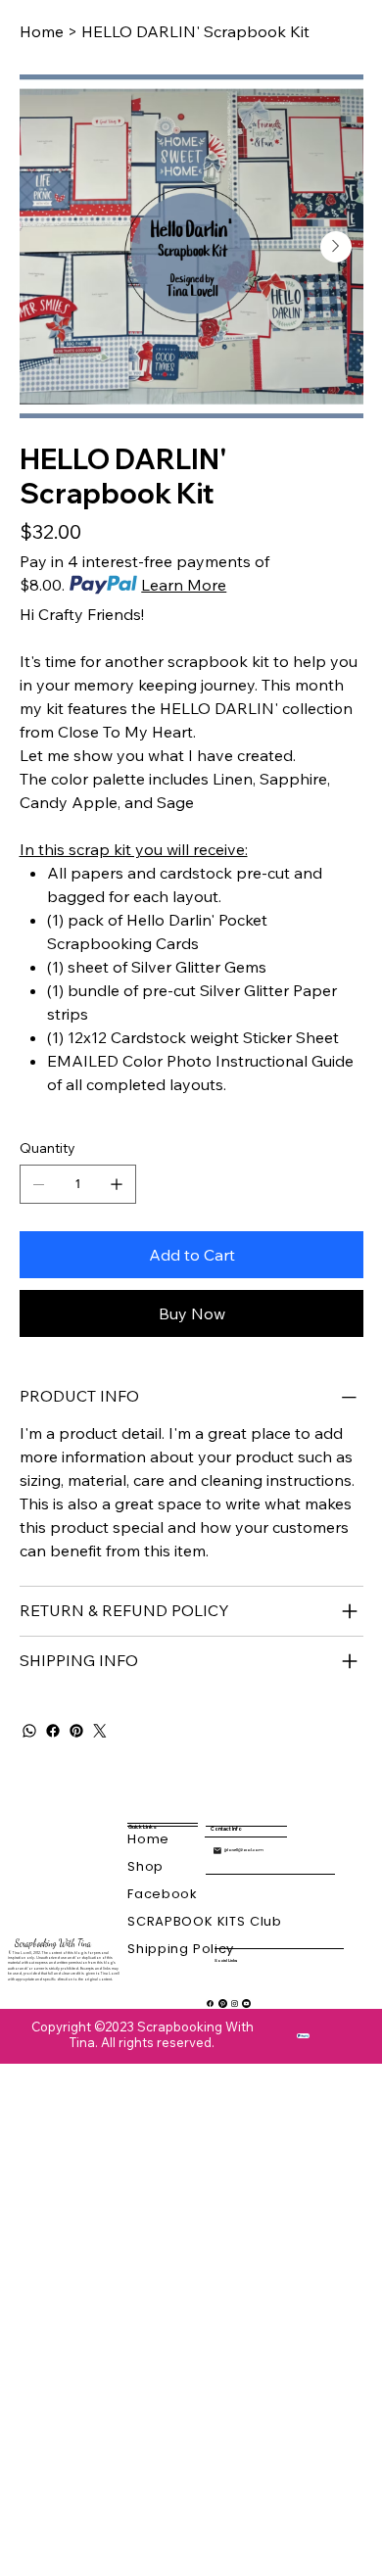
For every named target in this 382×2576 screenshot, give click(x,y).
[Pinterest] (76, 1731)
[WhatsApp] (29, 1731)
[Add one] (117, 1184)
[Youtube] (246, 2004)
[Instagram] (235, 2004)
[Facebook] (53, 1731)
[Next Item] (336, 247)
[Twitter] (100, 1731)
